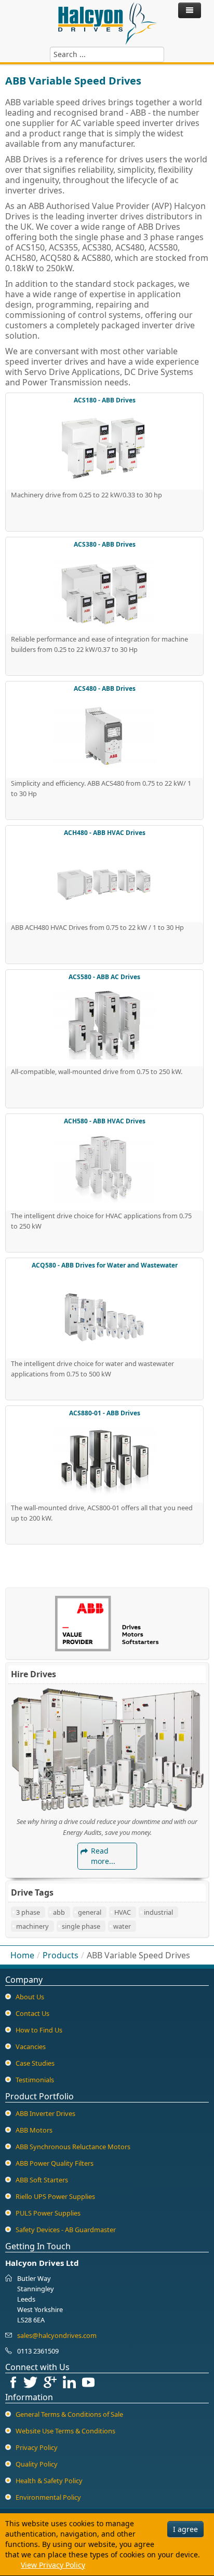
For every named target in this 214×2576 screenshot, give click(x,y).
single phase (81, 1926)
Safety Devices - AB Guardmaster (66, 2230)
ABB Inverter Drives (45, 2113)
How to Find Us (39, 2030)
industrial (158, 1912)
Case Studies (35, 2063)
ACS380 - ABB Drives (105, 544)
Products (61, 1955)
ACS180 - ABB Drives (105, 400)
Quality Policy (37, 2464)
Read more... (103, 1856)
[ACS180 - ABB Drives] (104, 448)
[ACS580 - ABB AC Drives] (104, 1024)
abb (59, 1912)
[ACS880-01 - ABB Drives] (104, 1460)
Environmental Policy (48, 2497)
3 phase (28, 1912)
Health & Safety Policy (49, 2481)
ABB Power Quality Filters (55, 2163)
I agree (185, 2529)
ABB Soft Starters (42, 2180)
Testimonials (35, 2080)
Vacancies (31, 2046)
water (122, 1926)
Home (22, 1955)
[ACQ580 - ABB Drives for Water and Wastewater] (104, 1314)
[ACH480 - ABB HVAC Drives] (104, 880)
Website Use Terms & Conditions (65, 2431)
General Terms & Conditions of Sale (69, 2414)
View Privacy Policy (53, 2565)
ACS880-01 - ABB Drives (105, 1413)
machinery (32, 1926)
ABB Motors (34, 2130)
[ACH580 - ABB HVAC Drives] (104, 1168)
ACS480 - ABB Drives (105, 688)
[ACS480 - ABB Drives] (104, 736)
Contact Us (32, 2013)
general (90, 1912)
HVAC (123, 1912)
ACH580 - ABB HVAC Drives (105, 1121)
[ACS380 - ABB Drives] (104, 592)
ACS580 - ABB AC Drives (104, 977)
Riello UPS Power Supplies (55, 2196)
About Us (30, 1997)
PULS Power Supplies (48, 2213)
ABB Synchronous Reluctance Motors (73, 2147)
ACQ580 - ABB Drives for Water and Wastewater (105, 1265)
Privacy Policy (37, 2447)
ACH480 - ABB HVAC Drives (105, 833)
